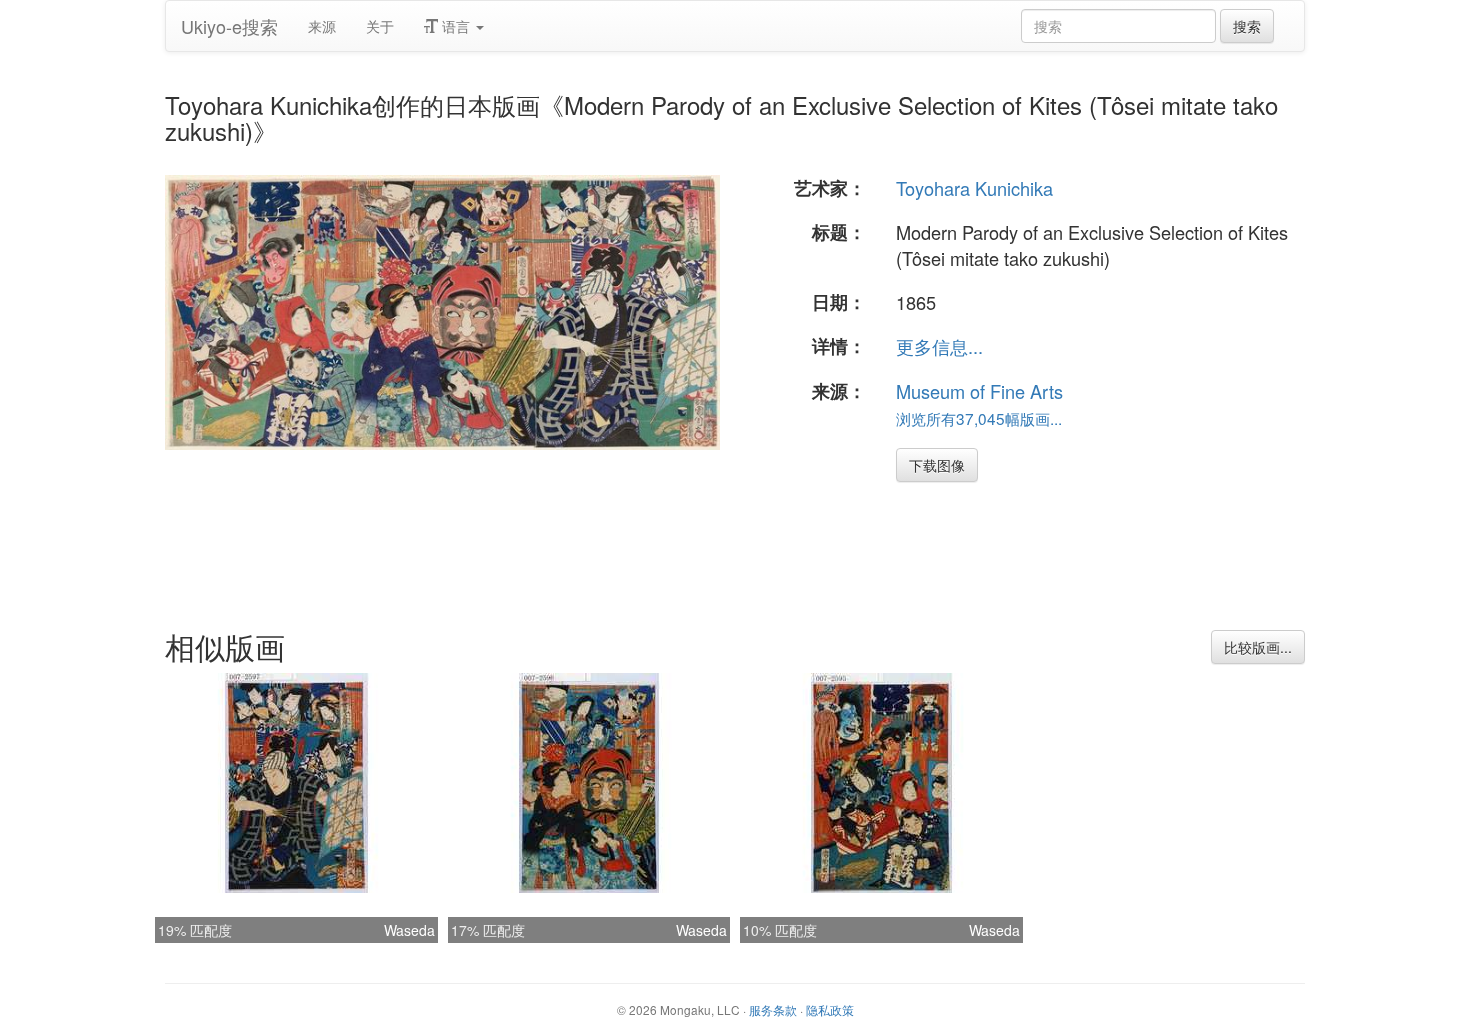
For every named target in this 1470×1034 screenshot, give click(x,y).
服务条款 (773, 1009)
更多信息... (939, 346)
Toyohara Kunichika (974, 188)
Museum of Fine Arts (979, 391)
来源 (322, 26)
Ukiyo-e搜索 (229, 26)
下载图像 (937, 465)
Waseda (409, 930)
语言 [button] (456, 26)
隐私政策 (830, 1009)
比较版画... (1258, 647)
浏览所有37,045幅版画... (979, 418)
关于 (380, 26)
